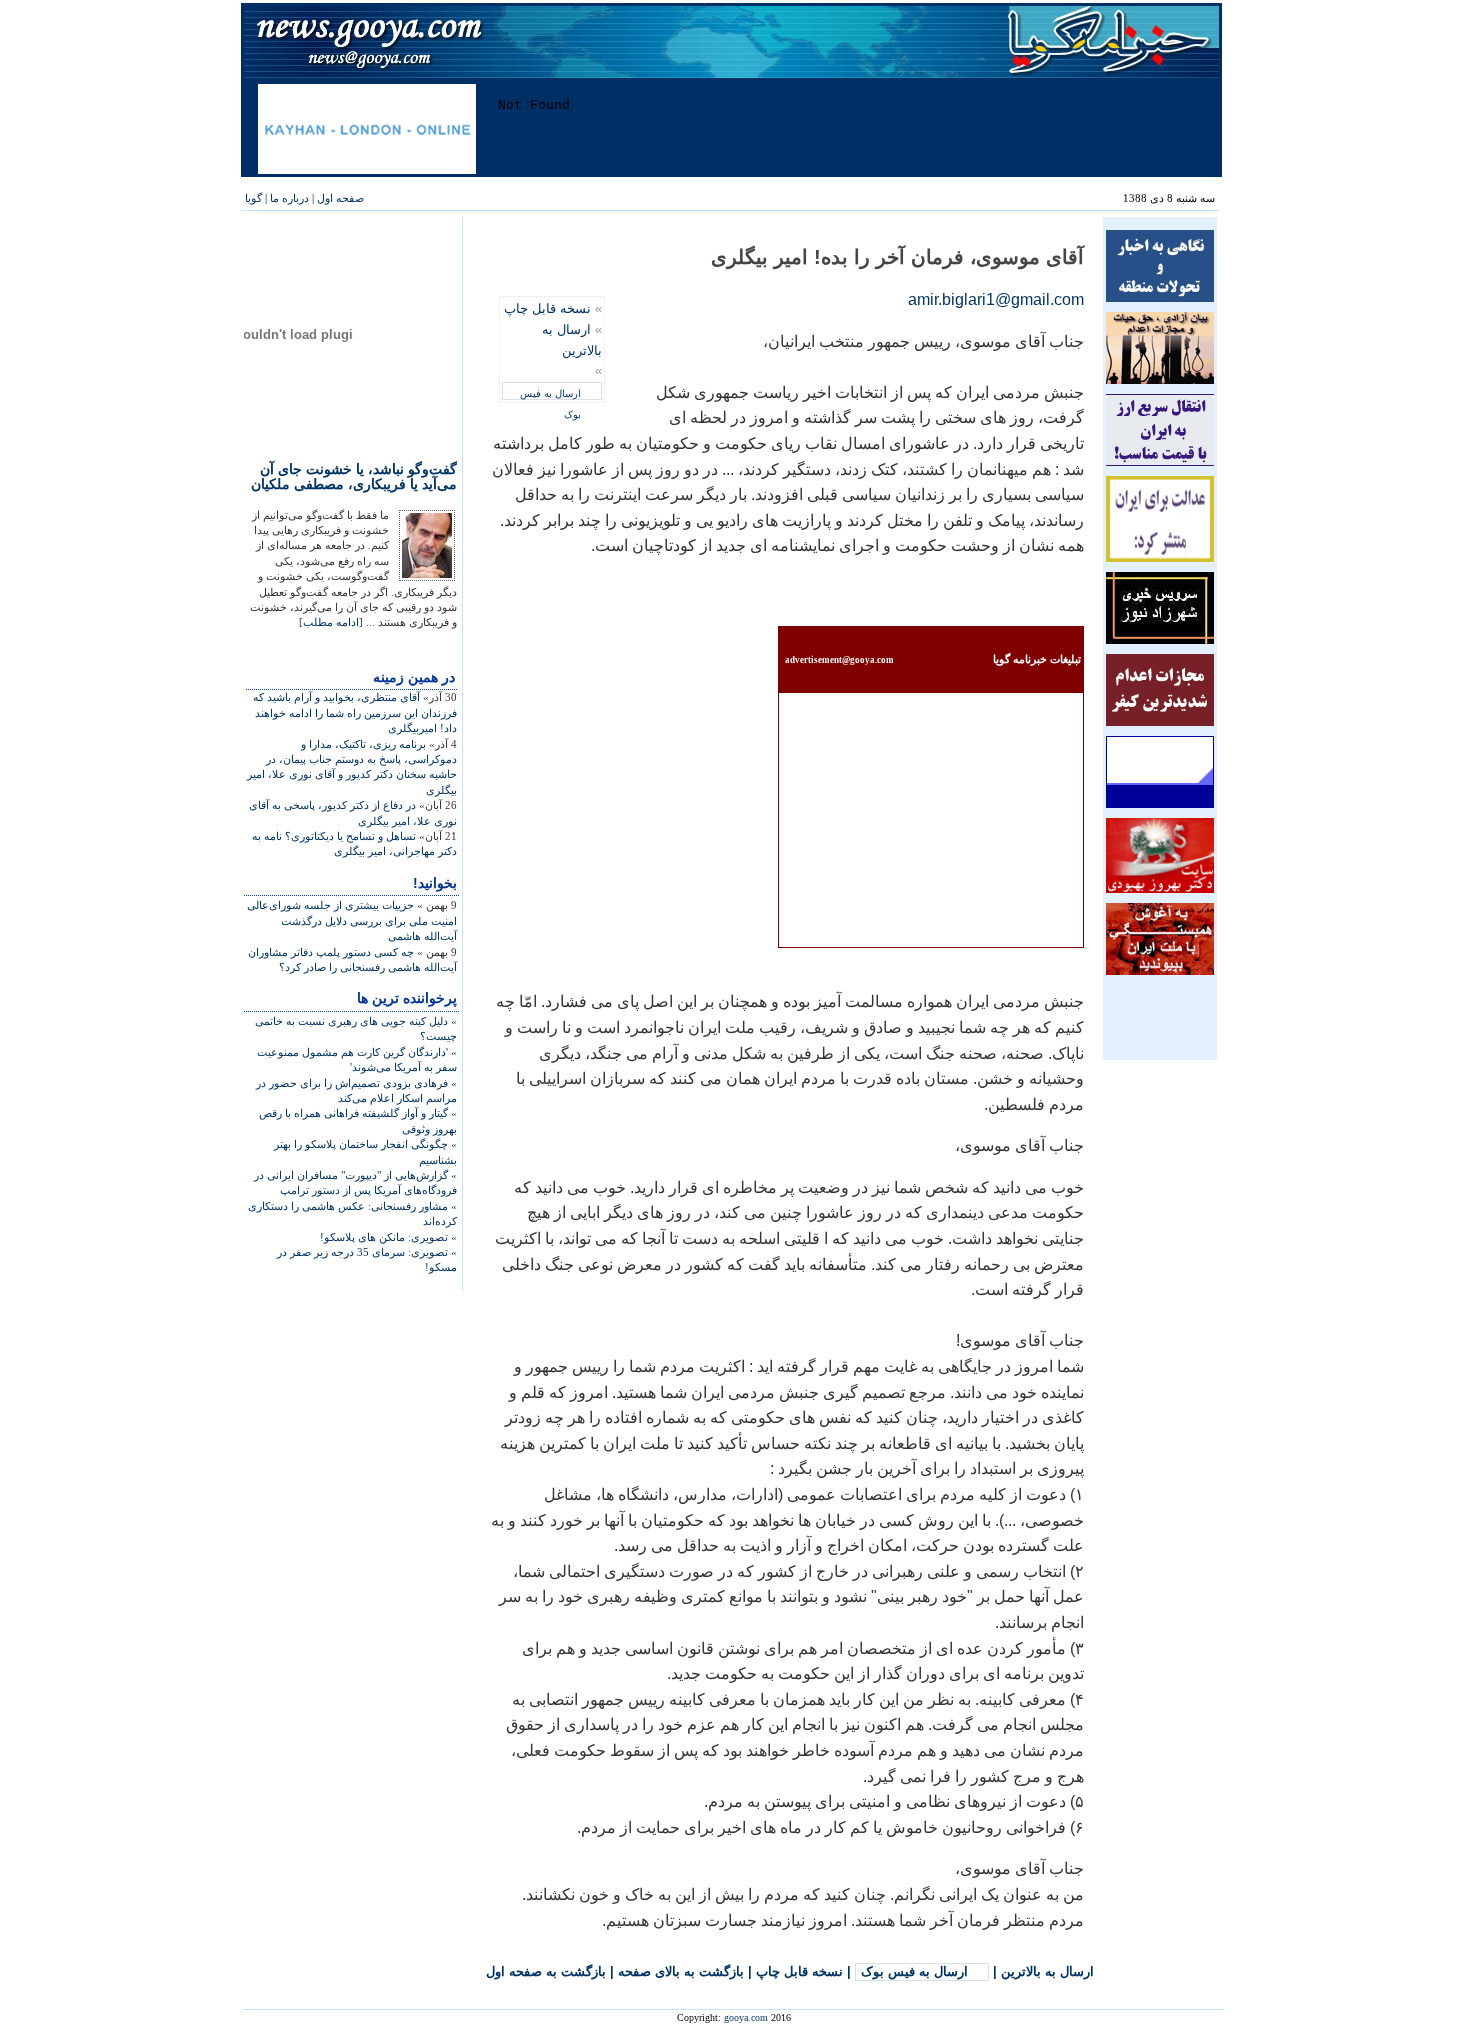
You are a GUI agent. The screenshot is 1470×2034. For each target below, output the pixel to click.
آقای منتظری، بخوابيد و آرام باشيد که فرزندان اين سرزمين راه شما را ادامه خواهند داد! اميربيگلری (355, 712)
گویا (253, 198)
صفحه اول (340, 198)
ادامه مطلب (331, 622)
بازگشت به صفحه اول (546, 1971)
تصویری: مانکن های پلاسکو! (384, 1237)
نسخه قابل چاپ (547, 308)
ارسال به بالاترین (1047, 1971)
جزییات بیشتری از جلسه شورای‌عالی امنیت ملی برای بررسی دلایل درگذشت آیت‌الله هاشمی (352, 920)
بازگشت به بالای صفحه (681, 1971)
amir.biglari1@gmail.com (996, 299)
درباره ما (289, 198)
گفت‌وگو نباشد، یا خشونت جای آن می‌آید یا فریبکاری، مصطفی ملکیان (354, 476)
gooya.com (746, 2017)
